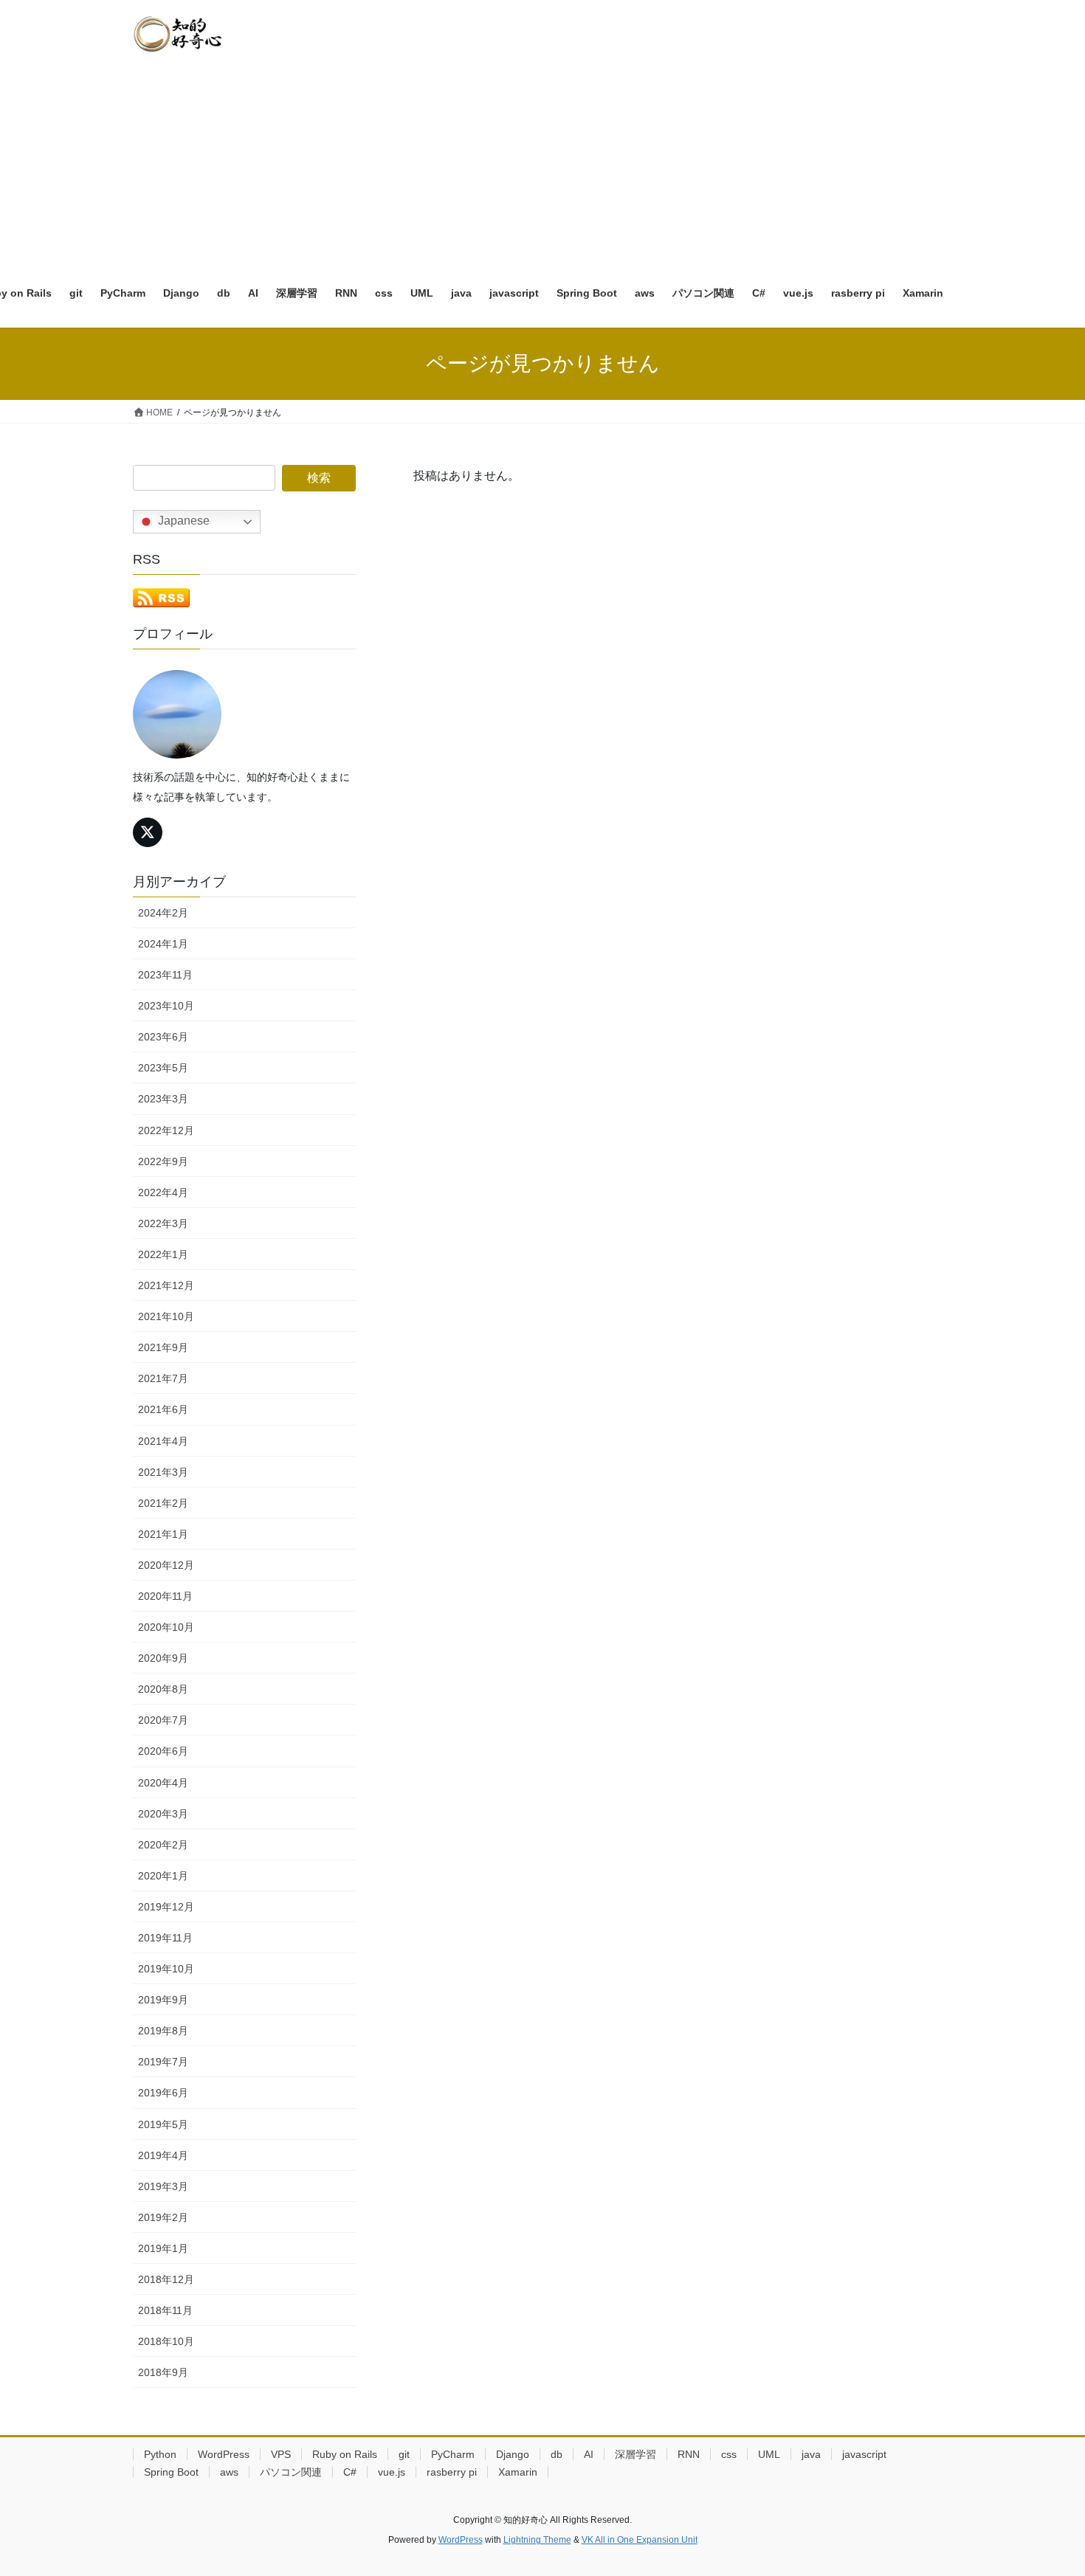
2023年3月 (163, 1099)
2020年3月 (163, 1814)
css (729, 2454)
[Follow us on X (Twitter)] (148, 832)
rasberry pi (452, 2472)
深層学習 (635, 2454)
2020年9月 (163, 1658)
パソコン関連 (291, 2472)
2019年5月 (163, 2124)
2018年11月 (165, 2310)
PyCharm (453, 2454)
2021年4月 (163, 1441)
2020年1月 (163, 1876)
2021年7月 (163, 1378)
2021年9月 (163, 1347)
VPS (281, 2454)
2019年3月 (163, 2186)
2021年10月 (166, 1316)
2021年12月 (166, 1285)
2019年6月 (163, 2093)
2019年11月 (165, 1938)
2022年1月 (163, 1254)
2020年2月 (163, 1845)
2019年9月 (163, 2000)
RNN (689, 2454)
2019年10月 (166, 1969)
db (557, 2454)
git (404, 2454)
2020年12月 (166, 1565)
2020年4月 (163, 1783)
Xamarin (518, 2472)
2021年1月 (163, 1534)
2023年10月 (166, 1006)
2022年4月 (163, 1192)
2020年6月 (163, 1751)
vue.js (392, 2472)
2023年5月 (163, 1068)
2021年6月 (163, 1409)
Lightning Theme (537, 2540)
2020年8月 (163, 1689)
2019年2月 (163, 2217)
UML (769, 2454)
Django (513, 2454)
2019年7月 (163, 2062)
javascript (864, 2454)
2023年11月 (165, 975)
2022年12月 (166, 1130)
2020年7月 (163, 1720)
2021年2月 (163, 1503)
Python (160, 2454)
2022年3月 (163, 1223)
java (811, 2454)
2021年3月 (163, 1472)
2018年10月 (166, 2341)
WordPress (224, 2454)
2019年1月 (163, 2248)
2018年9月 (163, 2372)
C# (350, 2472)
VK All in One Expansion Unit (640, 2540)
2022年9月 (163, 1161)
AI (589, 2454)
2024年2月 (163, 913)
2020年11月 (165, 1596)
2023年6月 (163, 1037)
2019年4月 (163, 2155)
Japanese (182, 521)
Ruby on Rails (345, 2454)
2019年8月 (163, 2031)
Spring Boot (171, 2472)
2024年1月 (163, 944)
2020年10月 (166, 1627)
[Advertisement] (542, 159)
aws (229, 2472)
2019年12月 (166, 1907)
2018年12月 (166, 2279)
